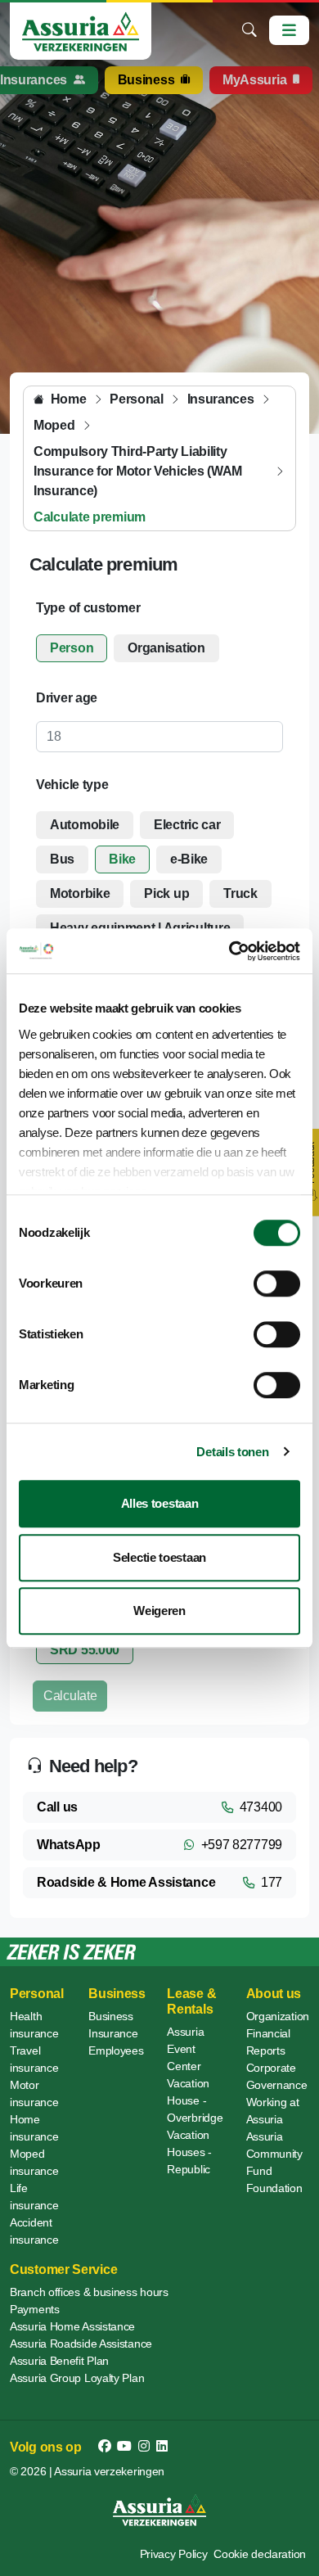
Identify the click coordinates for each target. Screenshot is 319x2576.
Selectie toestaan (159, 1557)
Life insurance (34, 2197)
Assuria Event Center (185, 2049)
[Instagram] (144, 2447)
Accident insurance (34, 2231)
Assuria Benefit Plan (59, 2361)
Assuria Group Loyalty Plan (77, 2378)
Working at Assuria (273, 2111)
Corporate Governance (277, 2076)
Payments (35, 2309)
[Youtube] (124, 2447)
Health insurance (34, 2025)
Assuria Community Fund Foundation (274, 2162)
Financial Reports (268, 2042)
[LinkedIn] (162, 2447)
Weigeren (159, 1611)
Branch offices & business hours (89, 2292)
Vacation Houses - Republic (189, 2152)
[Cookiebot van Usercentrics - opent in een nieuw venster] (229, 951)
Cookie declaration (260, 2554)
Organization (278, 2016)
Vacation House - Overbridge (195, 2100)
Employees (116, 2050)
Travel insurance (34, 2059)
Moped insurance (34, 2162)
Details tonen (232, 1452)
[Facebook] (105, 2447)
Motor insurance (34, 2093)
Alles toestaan (160, 1503)
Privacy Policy (174, 2554)
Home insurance (34, 2128)
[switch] (277, 1283)
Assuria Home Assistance (72, 2326)
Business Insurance (113, 2025)
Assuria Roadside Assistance (81, 2344)
